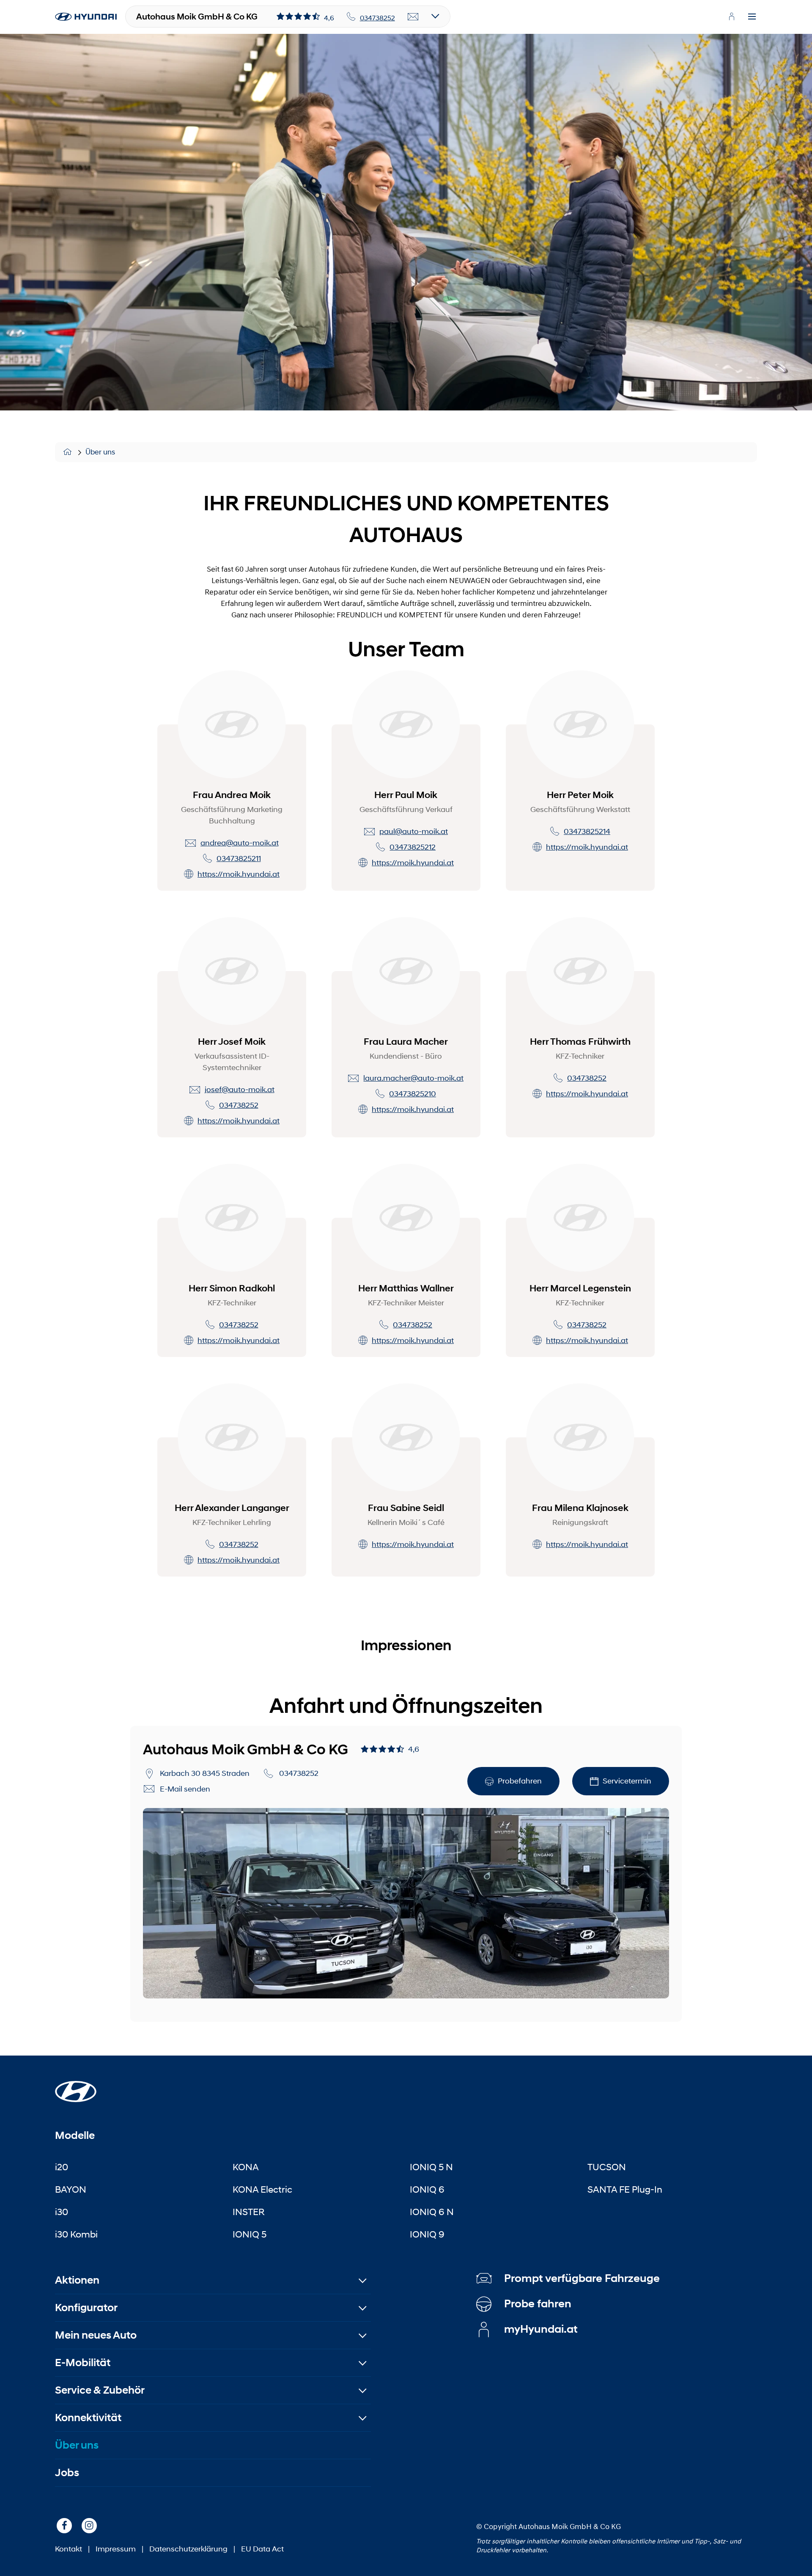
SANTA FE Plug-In (625, 2189)
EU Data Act (262, 2549)
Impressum (116, 2549)
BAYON (71, 2189)
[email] (413, 17)
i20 (62, 2167)
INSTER (249, 2212)
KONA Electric (262, 2189)
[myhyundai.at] (732, 17)
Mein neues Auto (96, 2335)
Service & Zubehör (100, 2390)
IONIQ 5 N (431, 2167)
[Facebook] (64, 2526)
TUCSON (607, 2167)
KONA (246, 2167)
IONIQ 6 (427, 2189)
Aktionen (77, 2280)
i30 (62, 2212)
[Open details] (435, 17)
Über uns (100, 452)
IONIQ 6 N (432, 2212)
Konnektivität (88, 2418)
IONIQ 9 (427, 2234)
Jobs (67, 2473)
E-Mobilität (83, 2363)
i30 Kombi (76, 2234)
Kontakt (69, 2549)
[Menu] (752, 17)
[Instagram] (89, 2526)
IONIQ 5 (250, 2234)
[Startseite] (69, 452)
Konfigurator (86, 2308)
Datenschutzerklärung (188, 2549)
